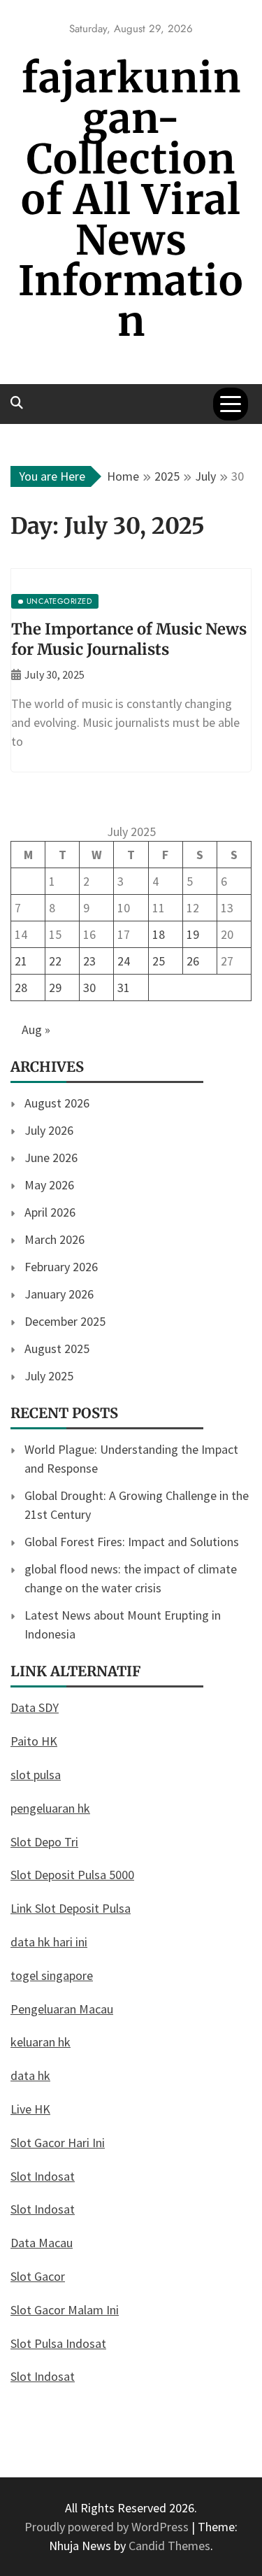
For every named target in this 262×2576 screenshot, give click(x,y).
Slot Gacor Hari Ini (58, 2143)
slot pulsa (36, 1775)
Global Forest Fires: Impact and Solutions (132, 1542)
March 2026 (54, 1239)
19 (193, 934)
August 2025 (57, 1349)
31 (124, 988)
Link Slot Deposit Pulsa (71, 1908)
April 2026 (50, 1212)
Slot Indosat (43, 2176)
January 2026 (59, 1294)
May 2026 (49, 1185)
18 (159, 934)
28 (21, 988)
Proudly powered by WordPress (108, 2527)
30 (89, 988)
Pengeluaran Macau (62, 2009)
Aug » (36, 1029)
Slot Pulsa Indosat (58, 2343)
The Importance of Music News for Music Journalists (129, 639)
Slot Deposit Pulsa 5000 (72, 1875)
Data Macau (42, 2243)
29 (55, 988)
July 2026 (49, 1130)
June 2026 (51, 1158)
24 (124, 961)
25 (159, 961)
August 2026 (57, 1103)
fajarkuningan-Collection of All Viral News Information (131, 200)
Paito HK (34, 1741)
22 (55, 961)
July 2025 (49, 1376)
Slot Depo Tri (44, 1842)
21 (21, 961)
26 (193, 961)
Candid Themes (169, 2546)
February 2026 (61, 1267)
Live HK (30, 2109)
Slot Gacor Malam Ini (65, 2310)
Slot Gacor (38, 2276)
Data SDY (35, 1707)
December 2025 (65, 1321)
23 (89, 961)
